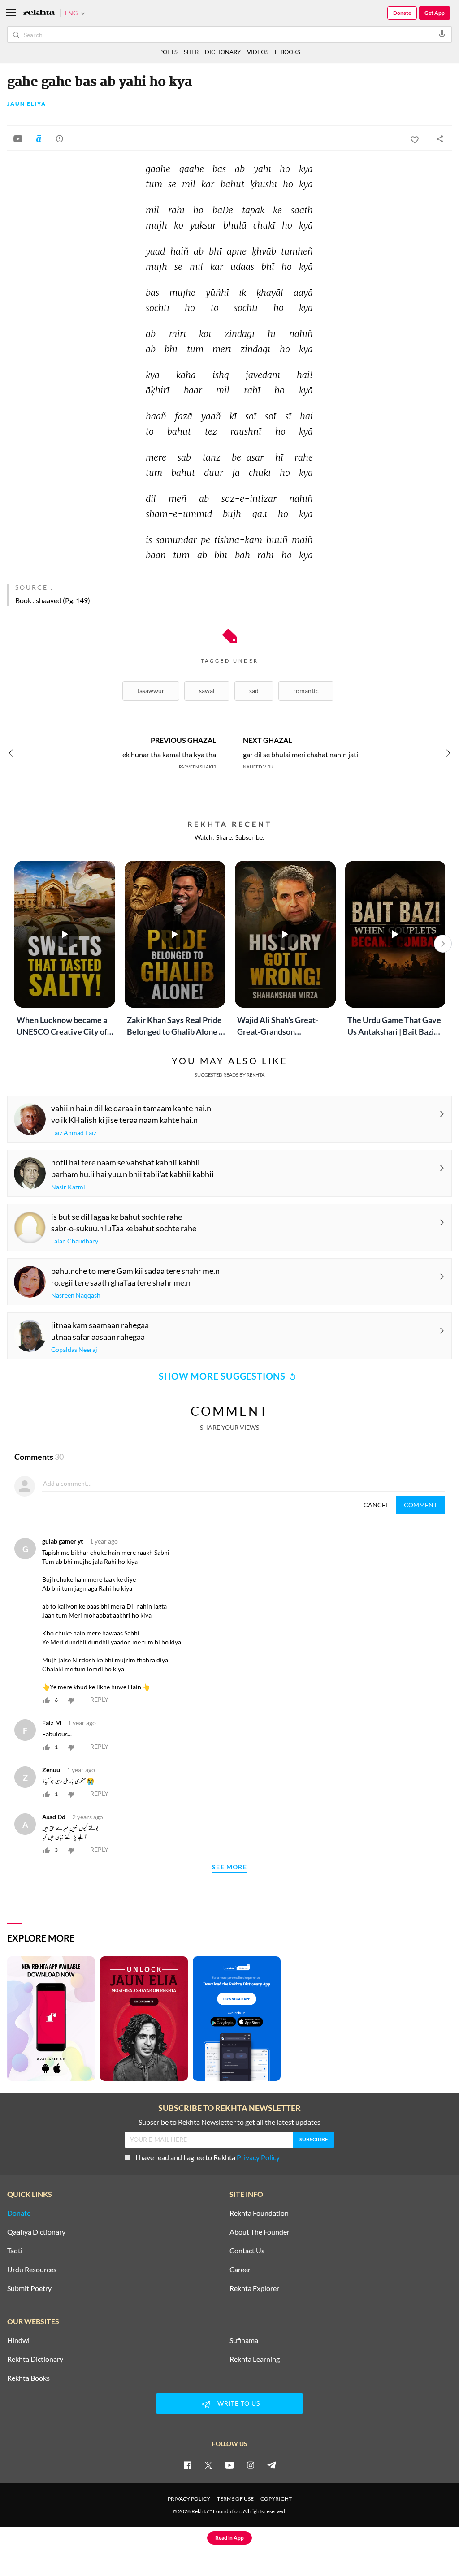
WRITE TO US (239, 2403)
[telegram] (272, 2465)
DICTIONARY (223, 52)
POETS (168, 52)
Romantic (306, 691)
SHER (191, 52)
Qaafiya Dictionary (36, 2232)
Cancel (376, 1505)
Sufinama (244, 2340)
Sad (254, 691)
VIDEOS (258, 52)
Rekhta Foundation (259, 2213)
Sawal (207, 691)
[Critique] (60, 138)
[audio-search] (442, 34)
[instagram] (251, 2465)
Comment (420, 1505)
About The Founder (260, 2232)
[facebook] (187, 2465)
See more (229, 1867)
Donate (402, 13)
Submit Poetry (29, 2288)
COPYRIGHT (276, 2499)
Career (240, 2270)
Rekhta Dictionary (35, 2359)
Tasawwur (151, 691)
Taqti (15, 2251)
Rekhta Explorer (254, 2288)
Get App (435, 13)
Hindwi (18, 2340)
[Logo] (39, 13)
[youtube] (229, 2465)
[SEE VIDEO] (18, 138)
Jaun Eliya (27, 104)
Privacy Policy (258, 2157)
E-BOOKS (288, 52)
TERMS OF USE (235, 2499)
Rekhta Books (28, 2378)
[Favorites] (414, 138)
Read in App (229, 2538)
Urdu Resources (32, 2270)
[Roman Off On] (39, 138)
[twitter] (208, 2465)
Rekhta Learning (255, 2359)
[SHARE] (439, 138)
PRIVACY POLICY (189, 2499)
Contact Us (247, 2251)
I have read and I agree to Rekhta (208, 2157)
